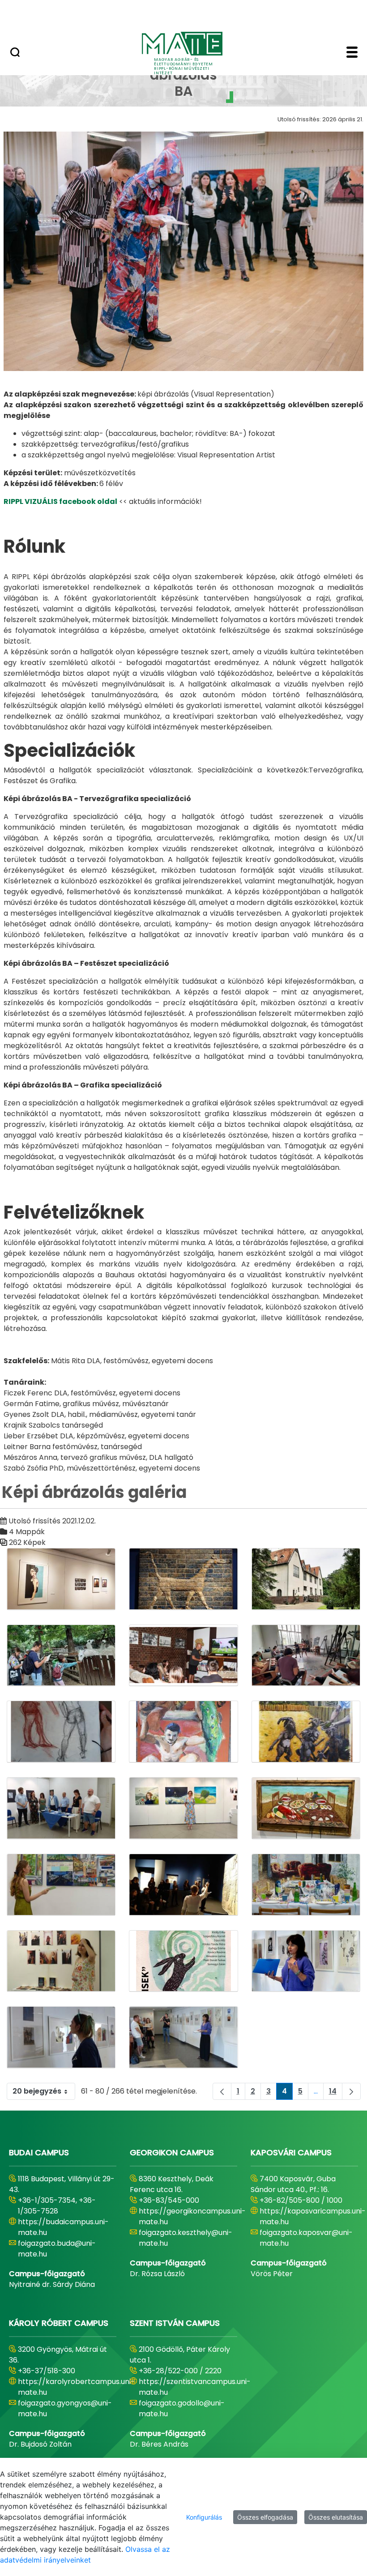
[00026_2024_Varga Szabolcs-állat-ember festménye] (183, 1732)
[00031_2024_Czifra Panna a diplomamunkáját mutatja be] (61, 1885)
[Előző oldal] (222, 2091)
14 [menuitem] (336, 2093)
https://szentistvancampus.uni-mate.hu (195, 2387)
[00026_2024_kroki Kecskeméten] (61, 1732)
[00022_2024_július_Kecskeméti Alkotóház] (306, 1579)
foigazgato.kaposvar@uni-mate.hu (306, 2238)
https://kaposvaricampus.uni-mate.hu (313, 2216)
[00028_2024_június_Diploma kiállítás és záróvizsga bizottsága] (61, 1808)
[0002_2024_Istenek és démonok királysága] (183, 1579)
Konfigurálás (204, 2517)
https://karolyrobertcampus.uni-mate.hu (76, 2387)
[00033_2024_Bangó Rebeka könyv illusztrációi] (61, 1961)
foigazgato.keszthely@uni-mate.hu (186, 2238)
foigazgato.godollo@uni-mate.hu (182, 2408)
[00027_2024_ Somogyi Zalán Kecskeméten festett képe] (306, 1732)
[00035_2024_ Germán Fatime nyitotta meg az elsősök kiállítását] (306, 1961)
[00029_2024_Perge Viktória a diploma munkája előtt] (183, 1808)
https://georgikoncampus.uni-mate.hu (192, 2216)
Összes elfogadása (265, 2517)
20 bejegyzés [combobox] (37, 2091)
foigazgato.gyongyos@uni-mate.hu (65, 2408)
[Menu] (352, 53)
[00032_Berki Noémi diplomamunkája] (306, 1885)
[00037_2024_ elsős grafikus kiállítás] (183, 2037)
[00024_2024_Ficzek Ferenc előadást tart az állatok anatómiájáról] (183, 1656)
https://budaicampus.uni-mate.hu (63, 2227)
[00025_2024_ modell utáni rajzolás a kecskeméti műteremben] (306, 1656)
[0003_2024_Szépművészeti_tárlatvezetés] (183, 1885)
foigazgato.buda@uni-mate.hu (57, 2249)
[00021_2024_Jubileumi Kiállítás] (61, 1579)
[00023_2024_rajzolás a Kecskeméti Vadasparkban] (61, 1656)
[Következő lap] (351, 2091)
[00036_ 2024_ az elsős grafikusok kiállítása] (61, 2037)
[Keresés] (15, 53)
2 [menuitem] (256, 2093)
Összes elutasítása (336, 2517)
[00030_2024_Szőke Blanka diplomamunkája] (306, 1808)
